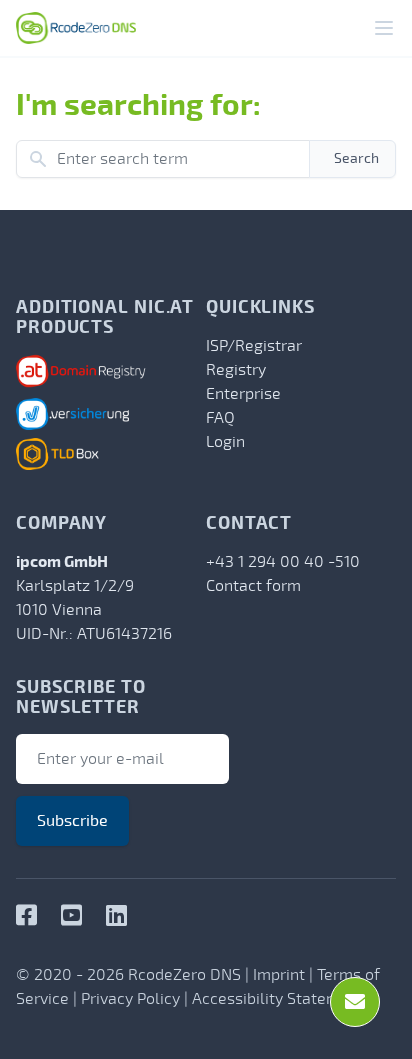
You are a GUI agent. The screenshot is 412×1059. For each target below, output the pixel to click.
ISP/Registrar (254, 346)
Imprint (279, 975)
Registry (236, 370)
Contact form (253, 586)
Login (225, 442)
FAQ (220, 418)
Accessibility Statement (278, 999)
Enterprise (243, 394)
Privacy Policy (130, 999)
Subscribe (72, 821)
